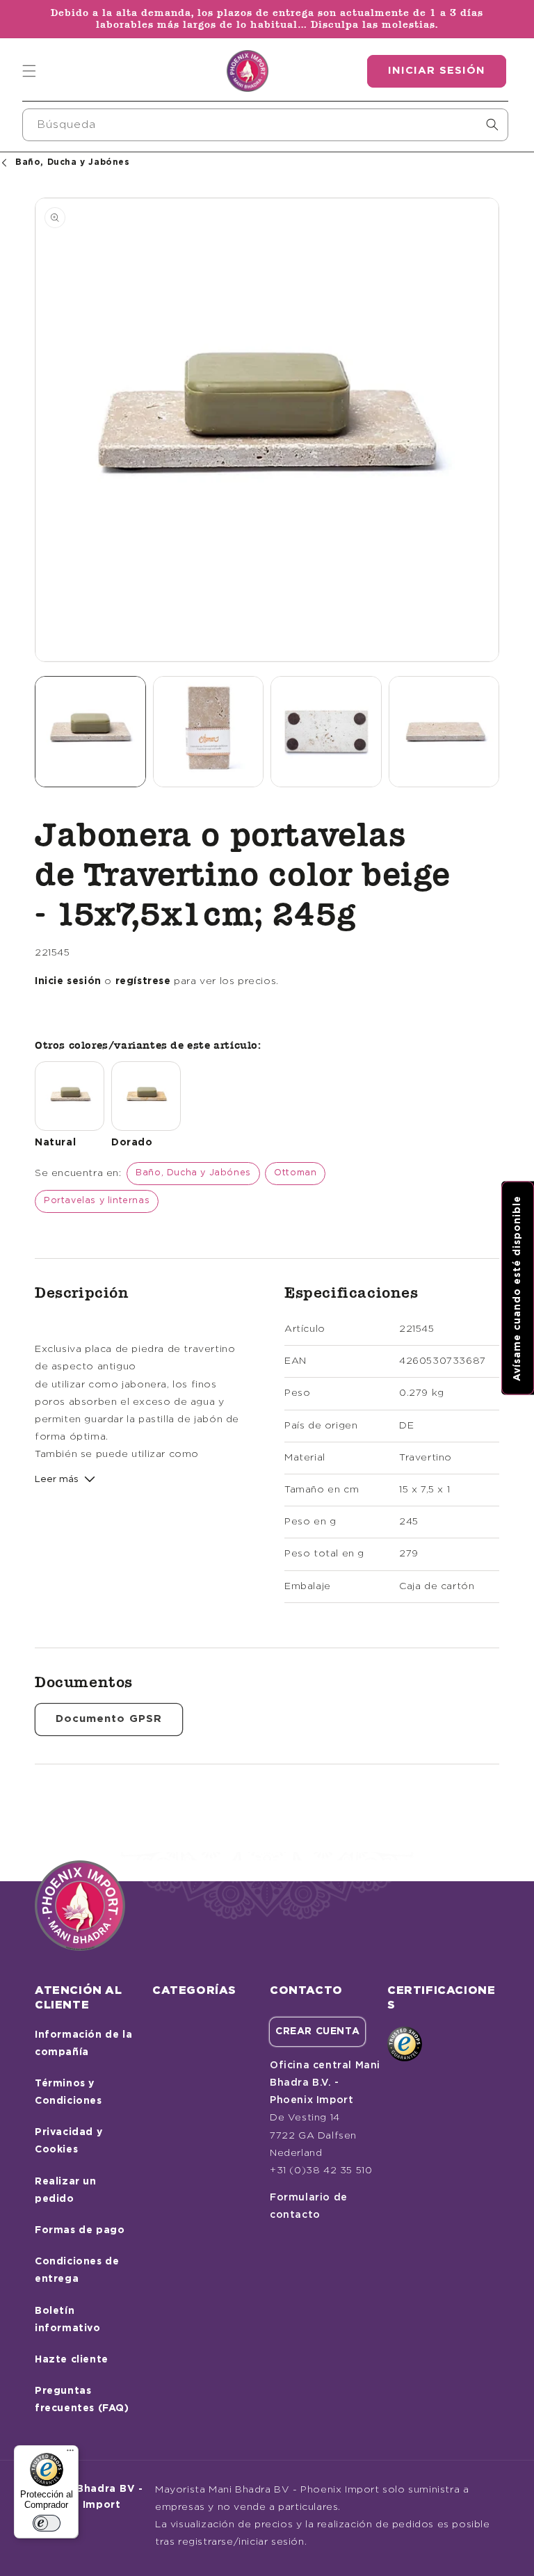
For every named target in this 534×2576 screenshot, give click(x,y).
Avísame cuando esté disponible (517, 1288)
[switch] (47, 2523)
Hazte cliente (72, 2360)
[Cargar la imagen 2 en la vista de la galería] (209, 732)
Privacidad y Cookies (68, 2141)
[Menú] (70, 2454)
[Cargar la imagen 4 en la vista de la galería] (444, 732)
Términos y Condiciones (68, 2092)
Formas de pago (80, 2230)
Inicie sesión (68, 981)
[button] (29, 71)
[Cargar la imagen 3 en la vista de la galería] (326, 732)
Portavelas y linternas (97, 1201)
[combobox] (265, 125)
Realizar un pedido (66, 2190)
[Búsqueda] (492, 124)
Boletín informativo (68, 2320)
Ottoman (295, 1173)
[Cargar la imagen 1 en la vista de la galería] (90, 732)
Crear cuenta (317, 2031)
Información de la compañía (83, 2044)
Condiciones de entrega (77, 2270)
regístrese (143, 981)
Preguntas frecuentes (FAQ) (82, 2400)
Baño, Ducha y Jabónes (193, 1173)
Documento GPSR (109, 1719)
